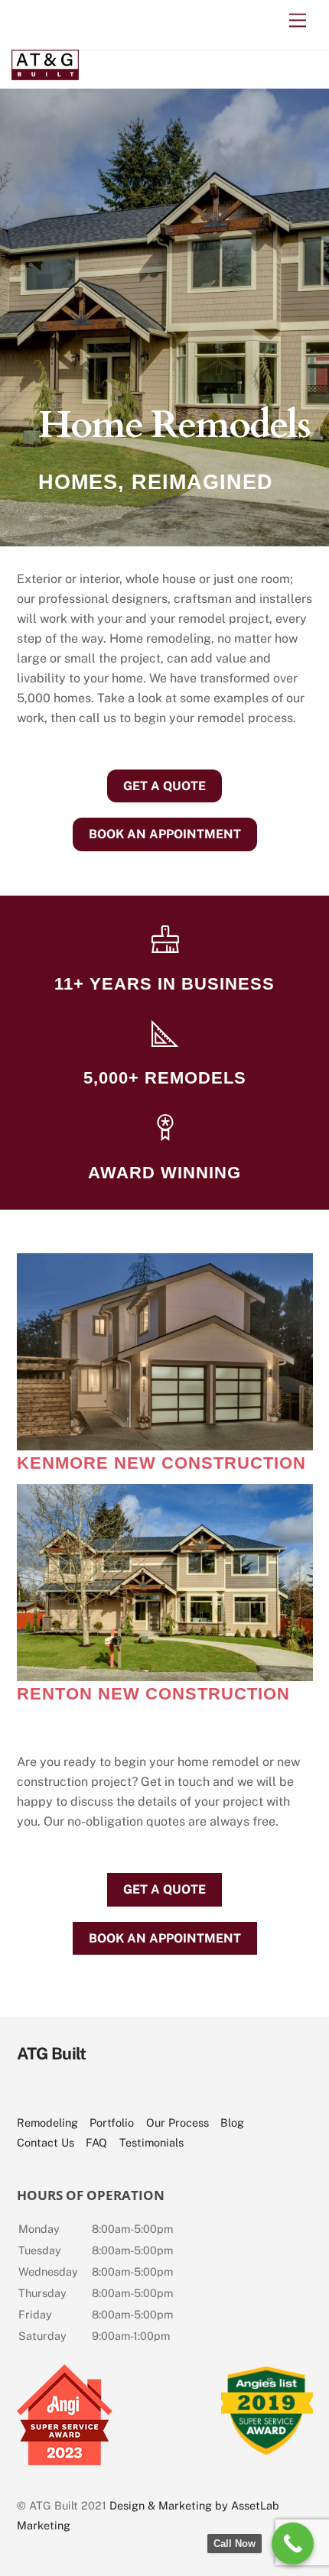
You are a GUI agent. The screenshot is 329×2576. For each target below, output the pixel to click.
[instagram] (68, 2093)
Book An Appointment (165, 834)
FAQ (96, 2142)
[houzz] (160, 2093)
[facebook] (114, 2093)
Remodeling (47, 2122)
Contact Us (46, 2142)
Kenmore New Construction (161, 1463)
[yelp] (206, 2093)
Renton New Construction (153, 1694)
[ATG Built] (45, 73)
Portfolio (112, 2122)
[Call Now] (293, 2544)
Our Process (178, 2122)
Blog (232, 2122)
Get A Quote (164, 786)
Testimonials (151, 2142)
